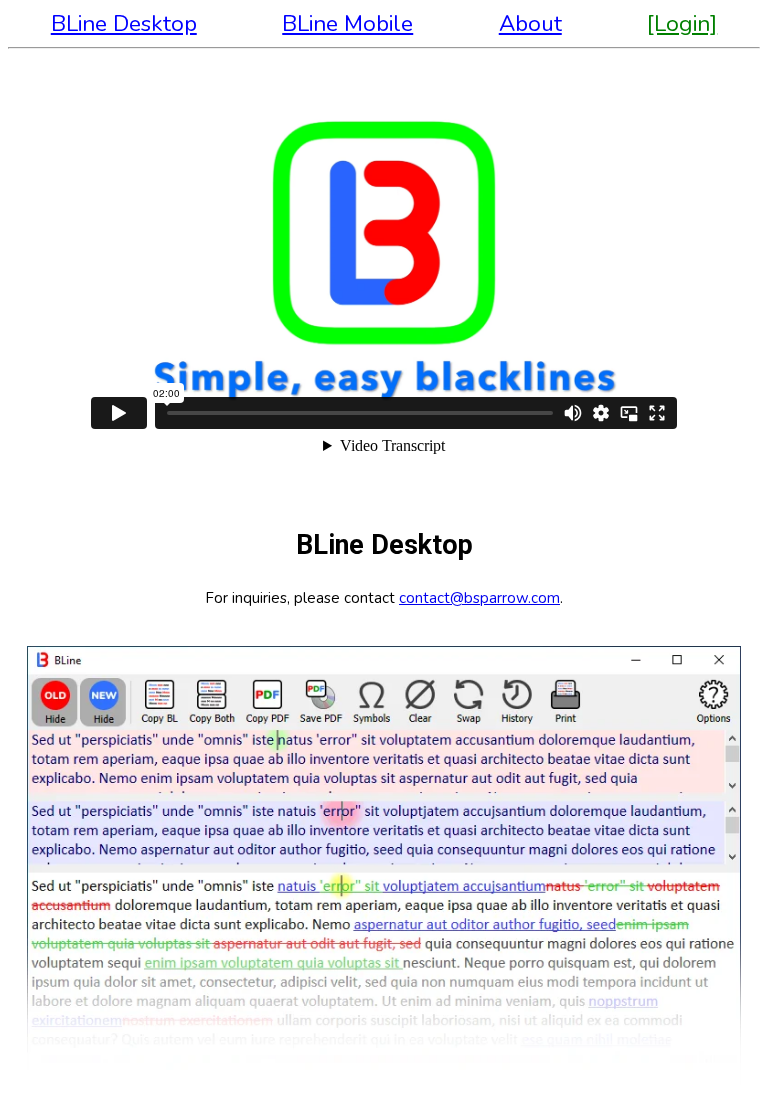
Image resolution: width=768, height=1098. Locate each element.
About (530, 23)
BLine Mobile (347, 23)
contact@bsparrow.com (479, 598)
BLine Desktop (124, 23)
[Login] (682, 23)
